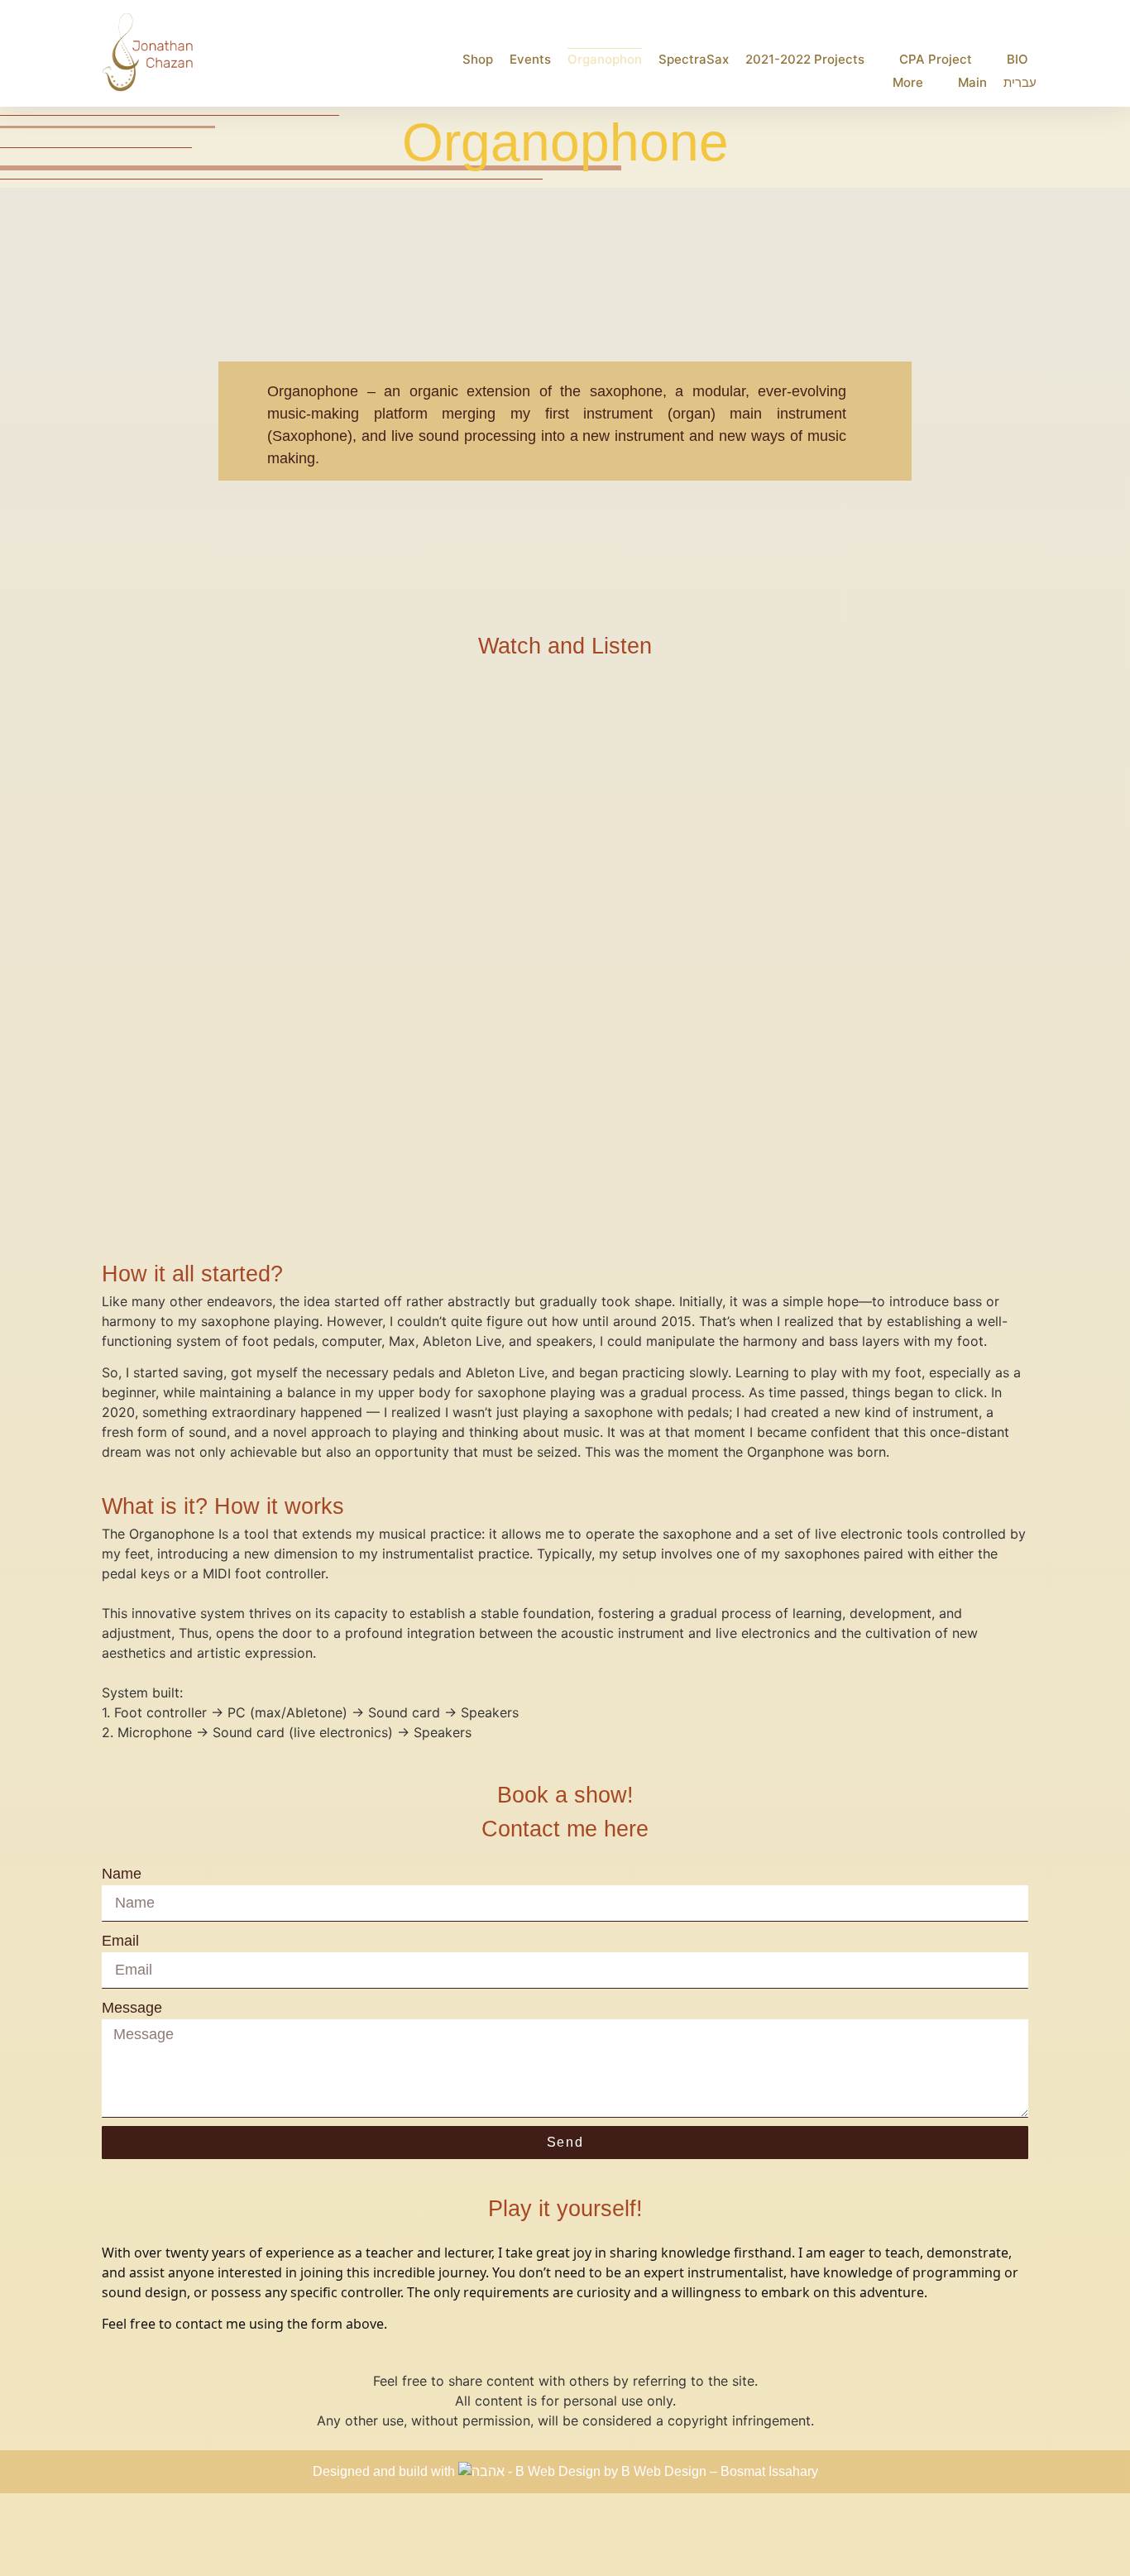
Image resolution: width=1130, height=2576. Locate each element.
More (908, 82)
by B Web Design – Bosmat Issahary (711, 2471)
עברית (1020, 82)
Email (120, 1941)
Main (972, 82)
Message (132, 2008)
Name (122, 1874)
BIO (1017, 59)
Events (530, 59)
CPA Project (936, 59)
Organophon (605, 59)
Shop (478, 59)
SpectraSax (694, 59)
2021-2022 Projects (805, 59)
